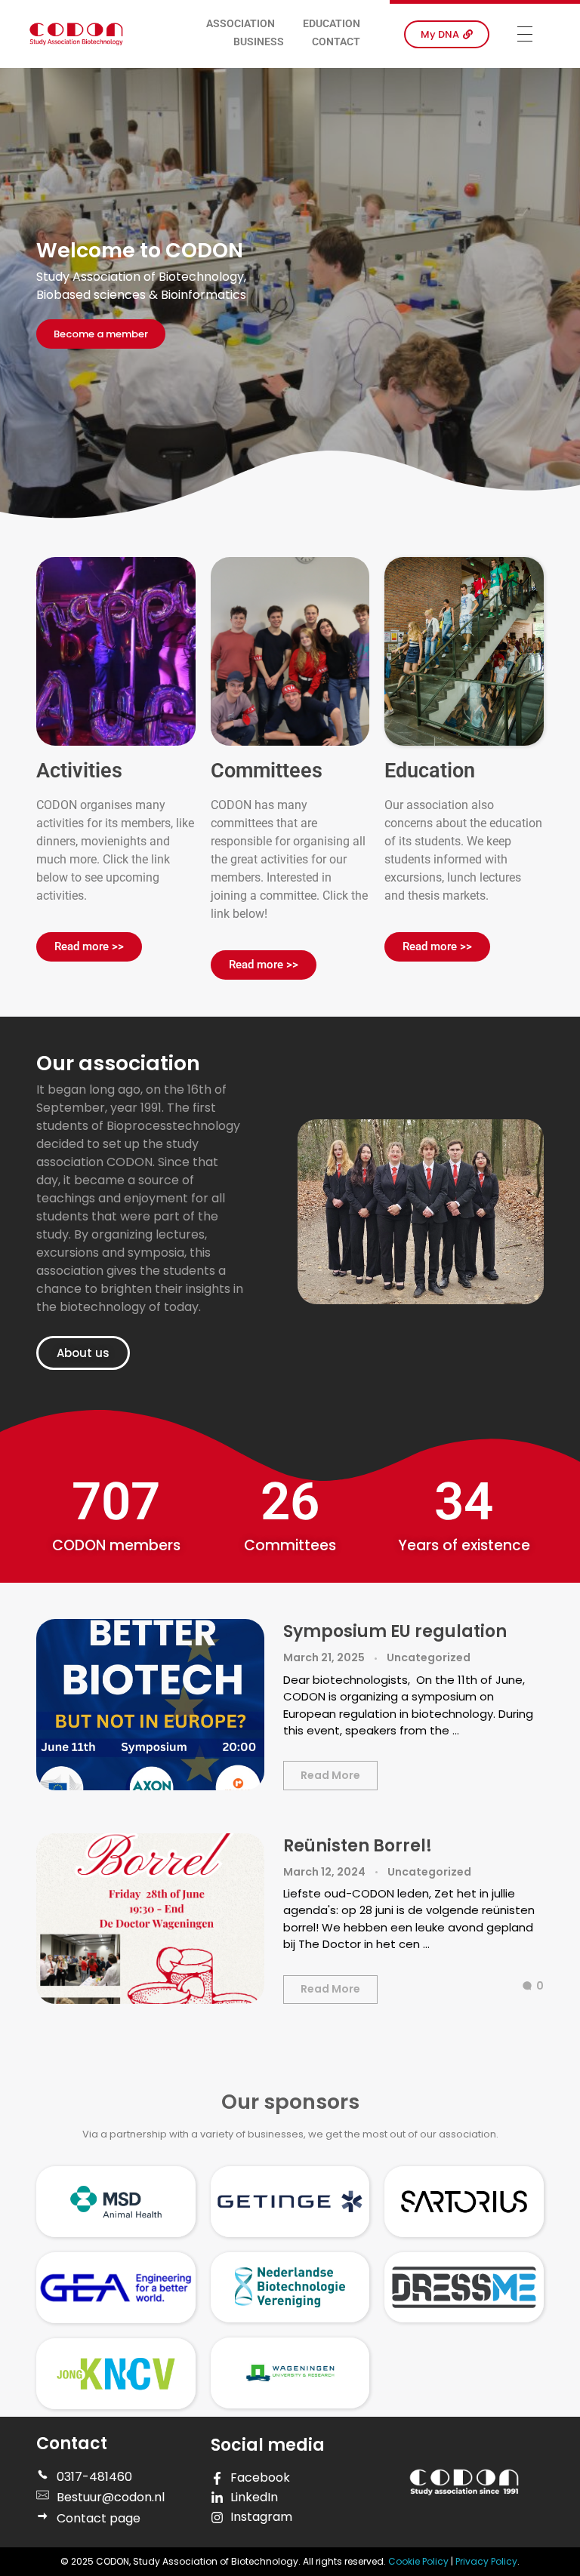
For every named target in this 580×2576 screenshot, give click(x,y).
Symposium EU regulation (395, 1631)
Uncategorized (429, 1657)
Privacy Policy (486, 2561)
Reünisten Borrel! (358, 1846)
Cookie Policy (420, 2561)
